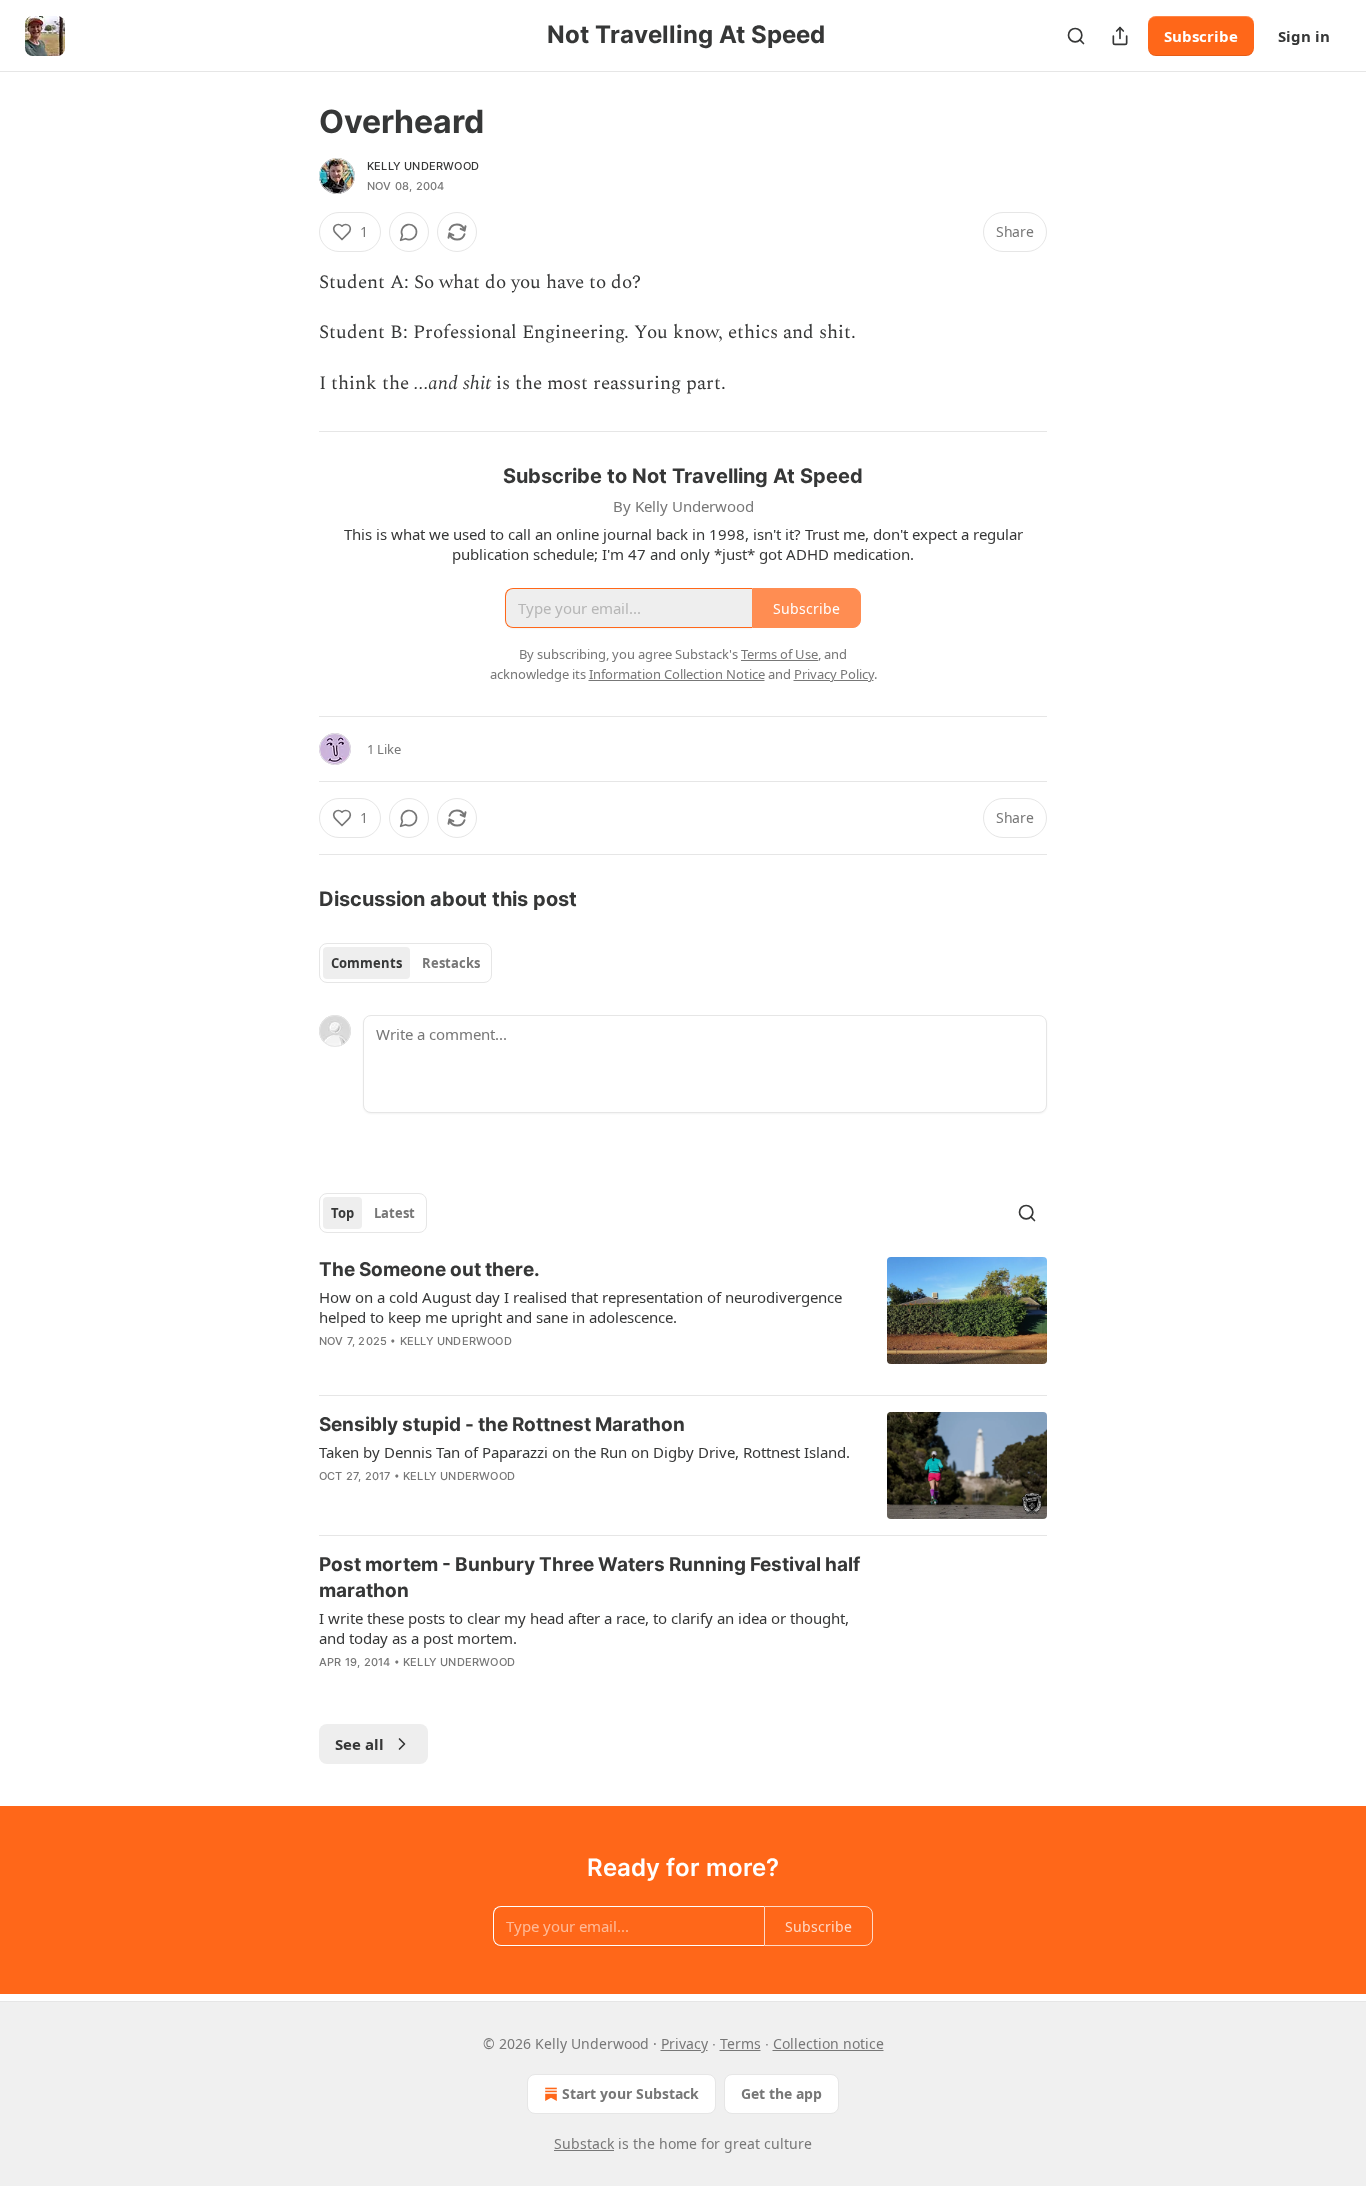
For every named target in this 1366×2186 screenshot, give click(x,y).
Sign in (1304, 36)
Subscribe (1201, 36)
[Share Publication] (1120, 36)
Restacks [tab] (451, 963)
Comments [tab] (366, 963)
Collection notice (828, 2043)
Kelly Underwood (423, 166)
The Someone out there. (429, 1269)
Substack (584, 2143)
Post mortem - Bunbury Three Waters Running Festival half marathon (589, 1577)
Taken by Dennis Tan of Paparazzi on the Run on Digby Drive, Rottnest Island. (584, 1452)
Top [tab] (342, 1213)
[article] (683, 1318)
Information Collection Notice (677, 674)
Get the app (781, 2093)
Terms (740, 2043)
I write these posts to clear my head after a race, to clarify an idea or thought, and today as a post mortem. (584, 1628)
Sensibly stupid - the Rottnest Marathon (502, 1424)
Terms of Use (779, 654)
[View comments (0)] (409, 232)
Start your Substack (630, 2093)
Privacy (684, 2043)
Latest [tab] (394, 1213)
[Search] (1076, 36)
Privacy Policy (834, 674)
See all (359, 1744)
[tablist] (405, 963)
